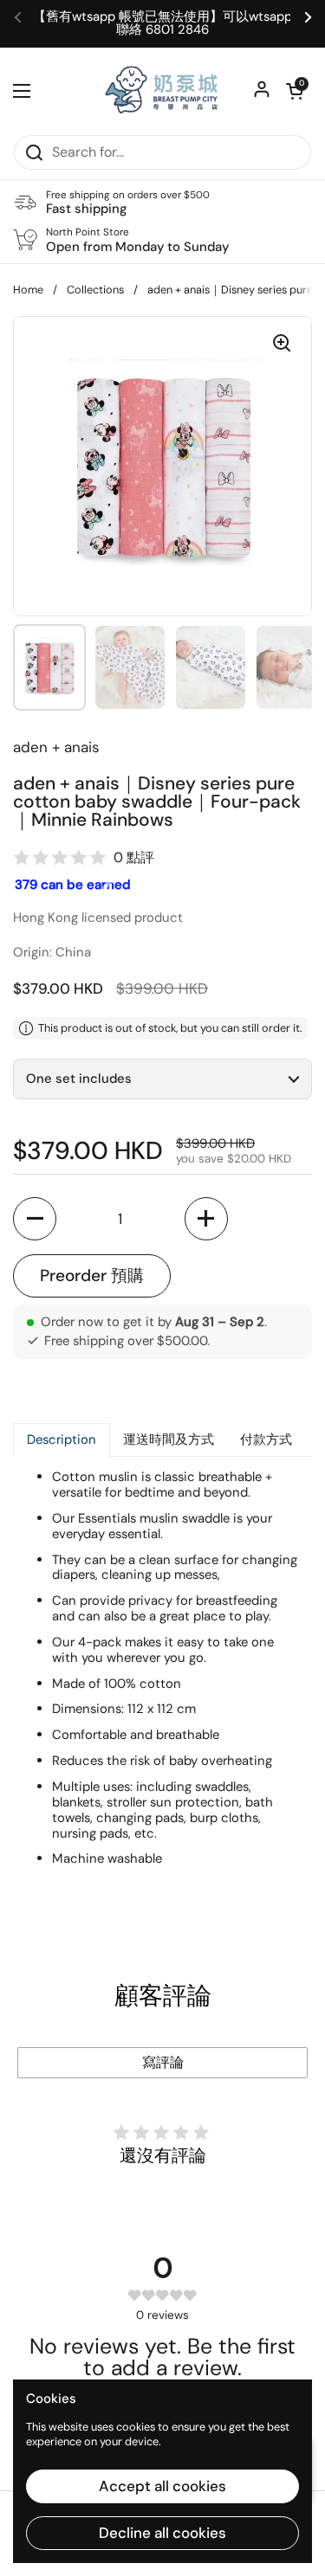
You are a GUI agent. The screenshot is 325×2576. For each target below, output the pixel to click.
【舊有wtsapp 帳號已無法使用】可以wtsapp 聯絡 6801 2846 (162, 23)
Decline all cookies (162, 2533)
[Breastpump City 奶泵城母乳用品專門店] (162, 91)
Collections (95, 290)
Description (62, 1439)
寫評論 (163, 2062)
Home (28, 290)
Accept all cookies (162, 2486)
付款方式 (266, 1439)
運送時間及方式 (169, 1439)
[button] (295, 91)
